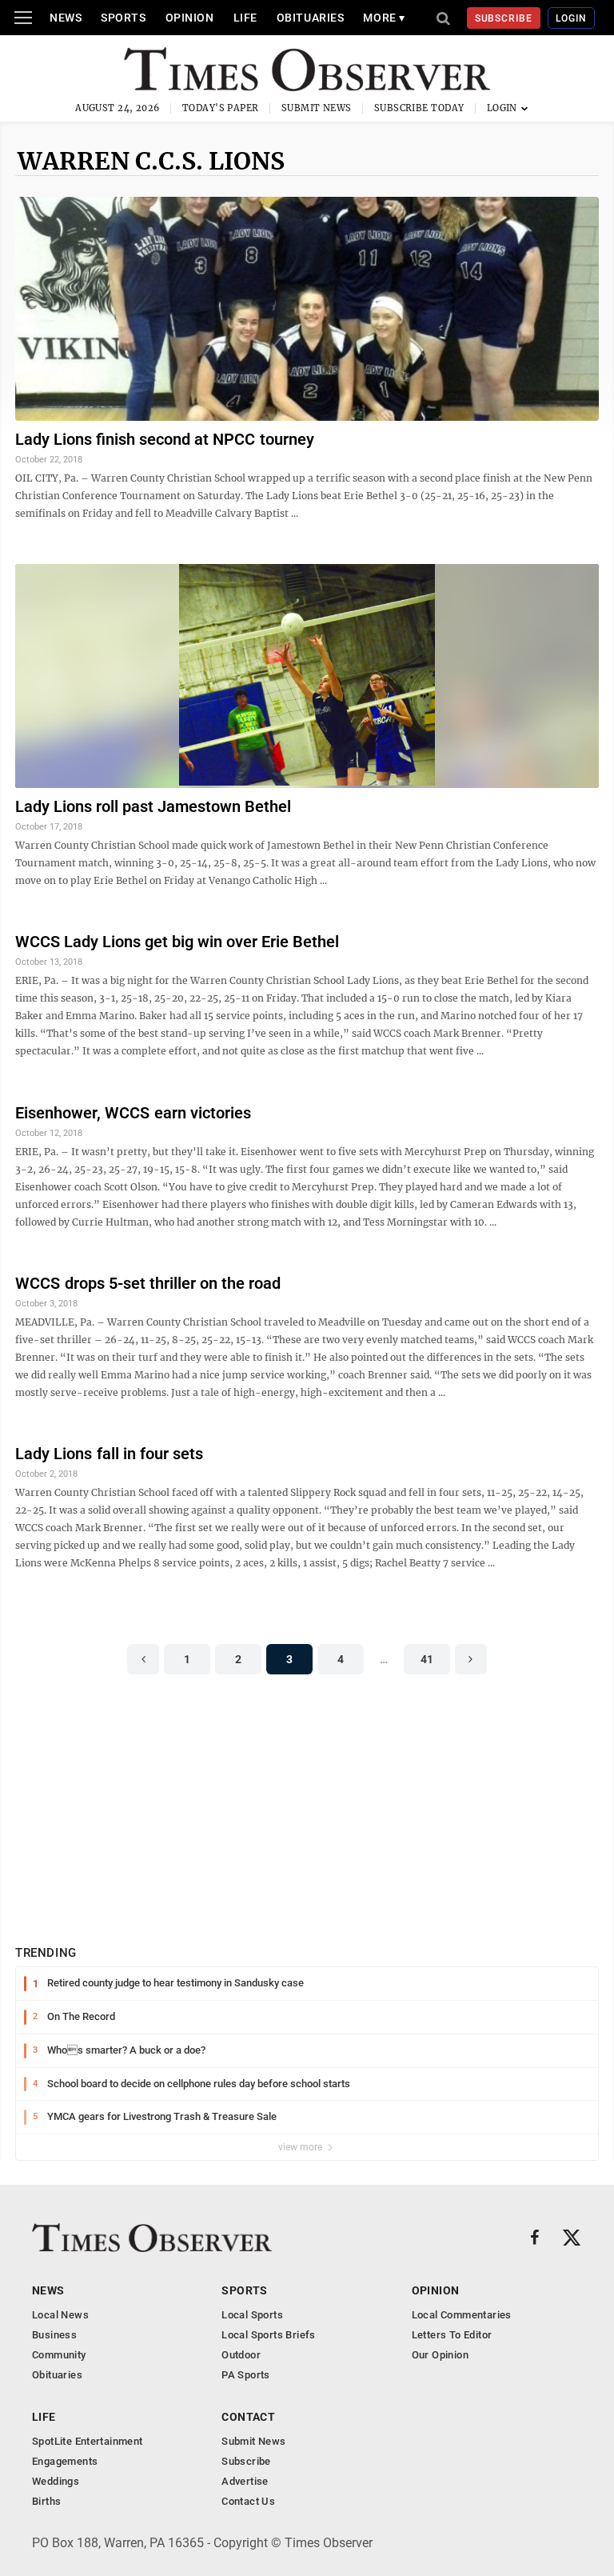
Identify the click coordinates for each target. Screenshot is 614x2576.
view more (301, 2147)
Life (245, 18)
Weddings (56, 2481)
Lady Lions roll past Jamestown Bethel (153, 806)
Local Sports (252, 2315)
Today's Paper (221, 108)
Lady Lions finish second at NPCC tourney (165, 439)
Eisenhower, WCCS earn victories (133, 1113)
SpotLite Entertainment (88, 2441)
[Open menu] (23, 18)
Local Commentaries (462, 2315)
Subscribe (504, 18)
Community (59, 2355)
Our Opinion (440, 2355)
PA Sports (246, 2375)
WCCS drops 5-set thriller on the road (148, 1283)
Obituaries (311, 18)
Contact (248, 2417)
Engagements (65, 2461)
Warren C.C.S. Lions (151, 161)
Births (46, 2501)
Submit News (317, 108)
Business (54, 2335)
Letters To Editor (452, 2335)
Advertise (245, 2481)
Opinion (190, 18)
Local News (60, 2315)
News (66, 18)
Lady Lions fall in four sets (109, 1454)
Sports (123, 18)
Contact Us (248, 2501)
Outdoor (241, 2355)
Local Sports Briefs (268, 2335)
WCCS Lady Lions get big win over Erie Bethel (177, 942)
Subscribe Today (419, 108)
